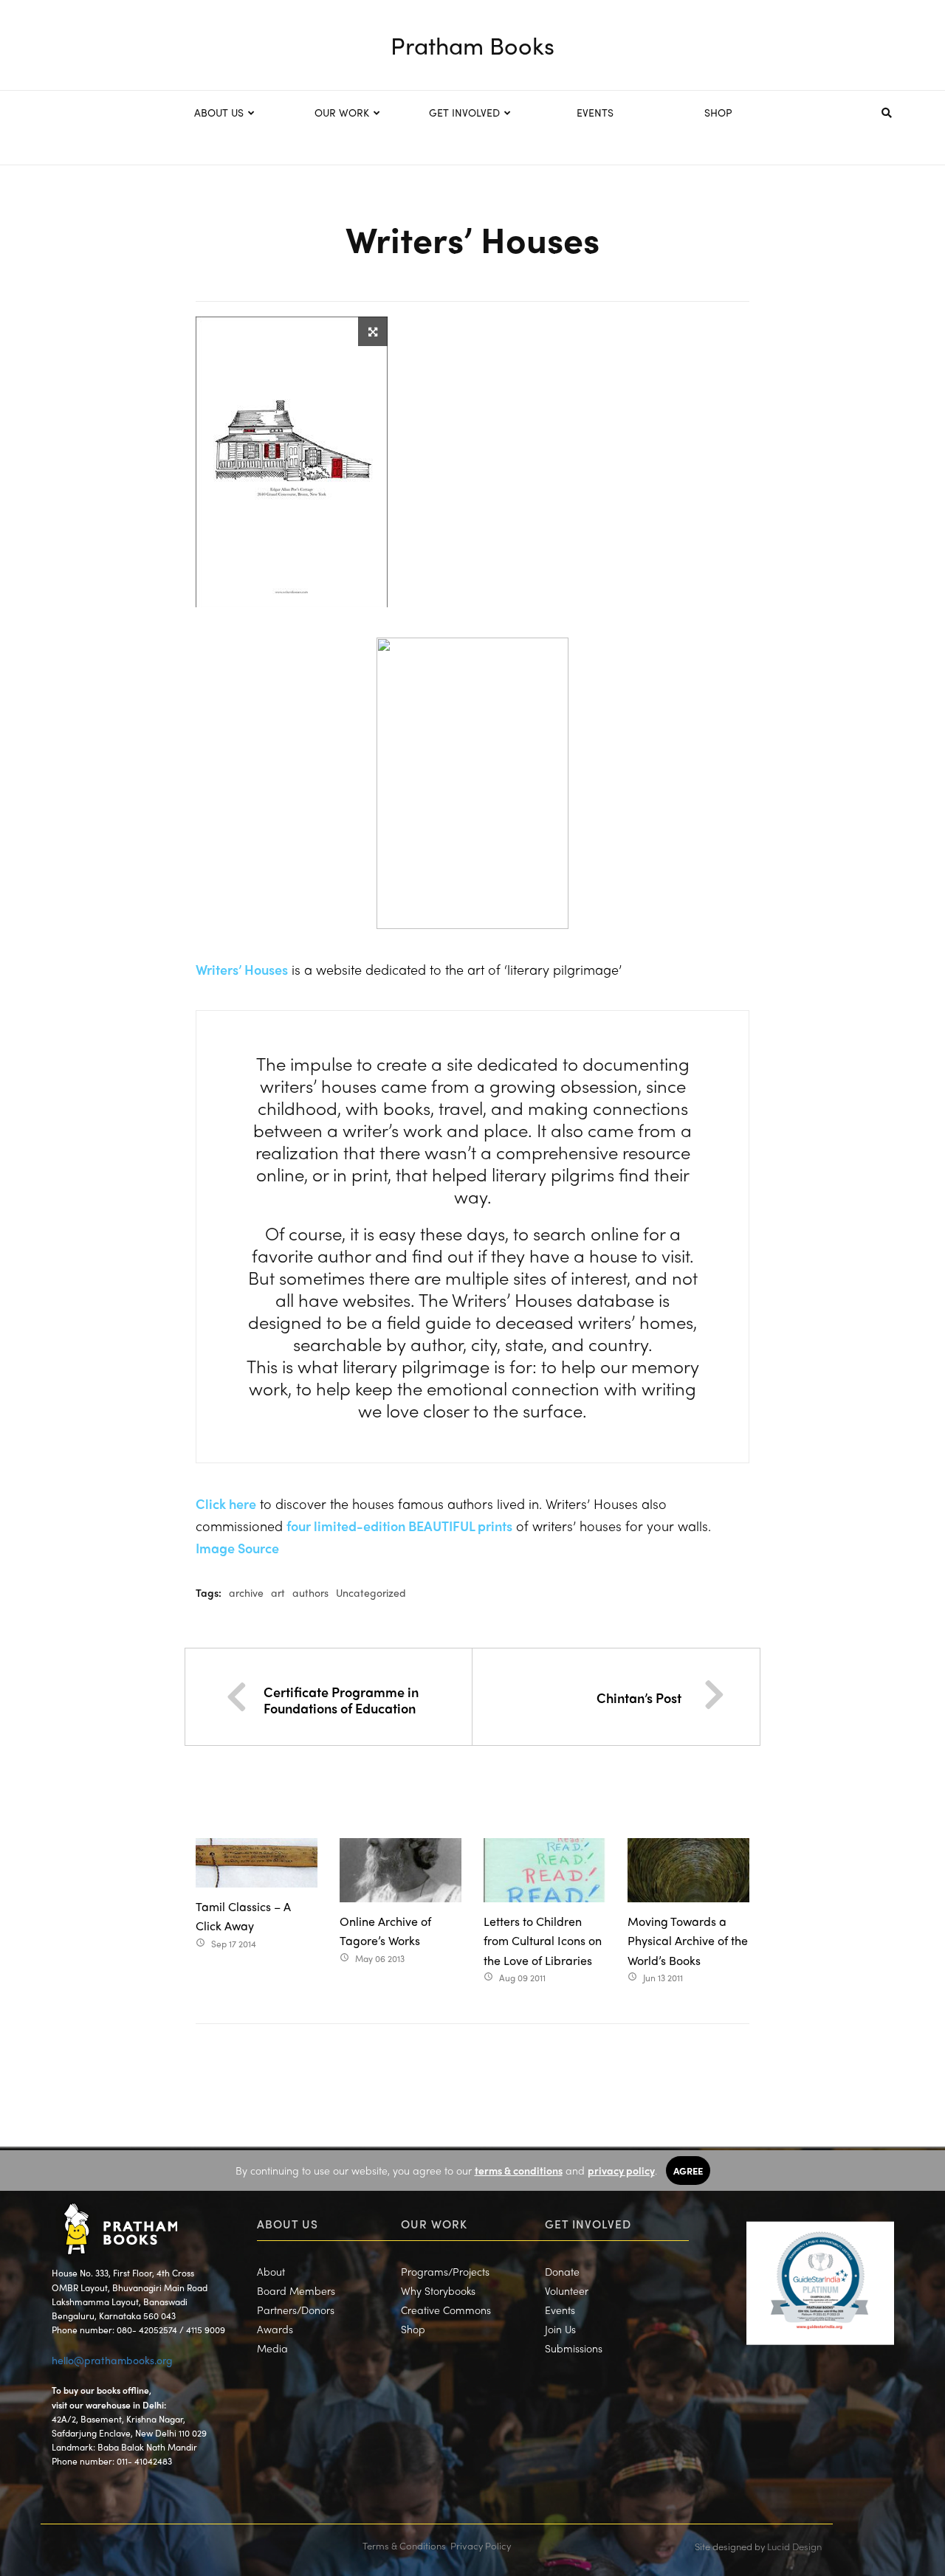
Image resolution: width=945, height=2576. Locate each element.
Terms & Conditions (404, 2545)
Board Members (296, 2290)
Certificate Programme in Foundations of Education (341, 1700)
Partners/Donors (296, 2310)
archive (246, 1592)
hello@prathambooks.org (112, 2360)
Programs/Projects (445, 2271)
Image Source (237, 1548)
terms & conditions (519, 2170)
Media (272, 2348)
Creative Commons (446, 2310)
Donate (562, 2271)
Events (560, 2310)
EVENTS (595, 112)
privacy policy (621, 2170)
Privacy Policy (481, 2545)
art (278, 1592)
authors (310, 1592)
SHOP (718, 112)
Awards (275, 2329)
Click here (226, 1503)
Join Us (560, 2329)
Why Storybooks (438, 2290)
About (271, 2271)
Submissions (574, 2348)
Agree (688, 2171)
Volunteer (567, 2290)
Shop (413, 2329)
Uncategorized (371, 1592)
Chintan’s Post (639, 1698)
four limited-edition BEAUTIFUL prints (399, 1526)
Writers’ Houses (242, 969)
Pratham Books (472, 45)
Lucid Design (794, 2546)
